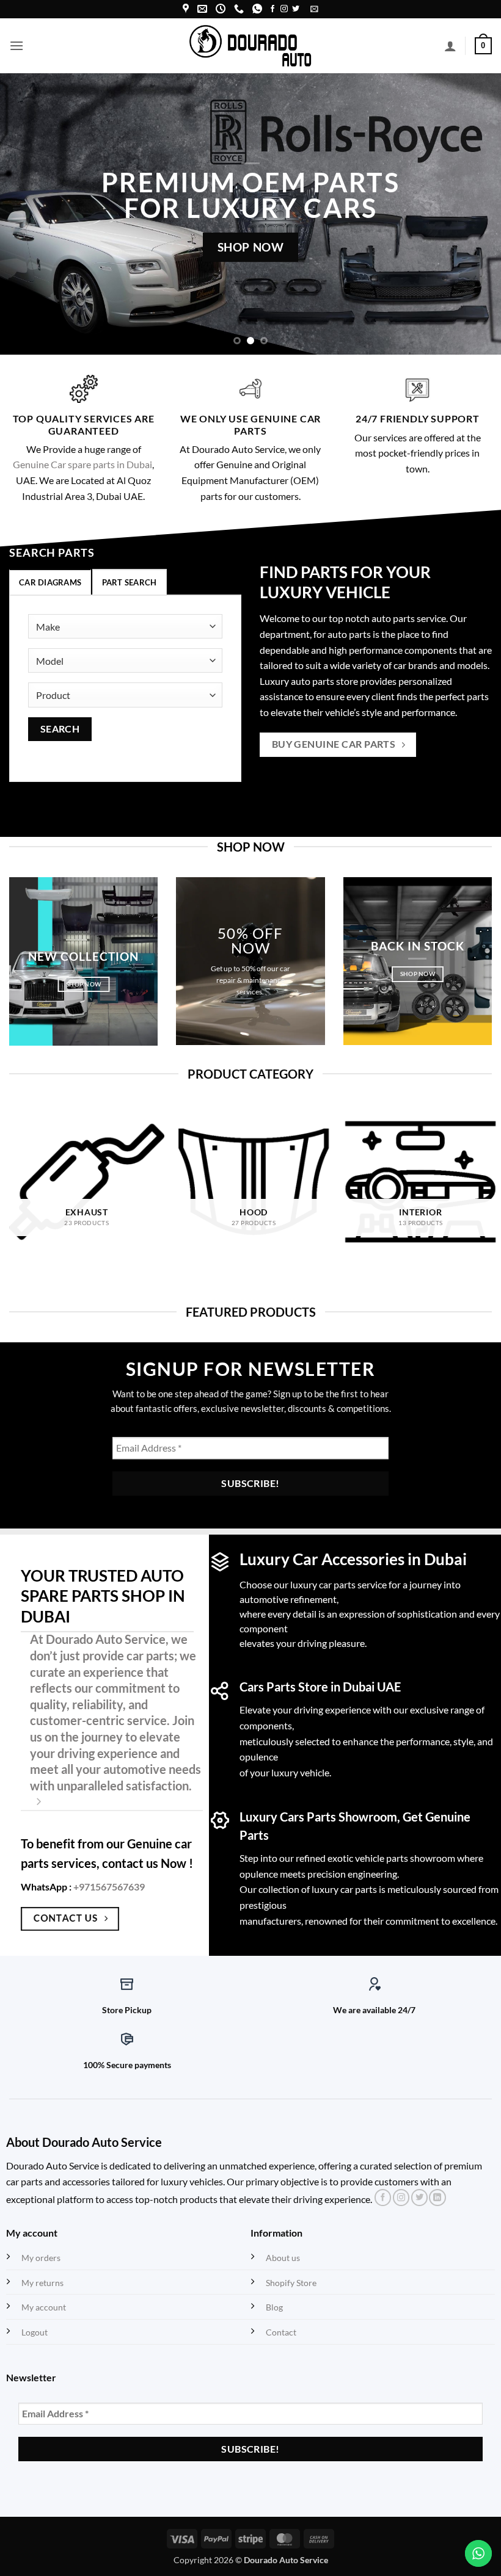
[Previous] (26, 214)
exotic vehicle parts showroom (391, 1858)
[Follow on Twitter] (296, 9)
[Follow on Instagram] (284, 9)
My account (44, 2307)
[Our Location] (186, 9)
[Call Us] (239, 9)
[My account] (450, 46)
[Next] (475, 214)
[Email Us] (202, 9)
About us (283, 2258)
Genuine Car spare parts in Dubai (82, 464)
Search (60, 729)
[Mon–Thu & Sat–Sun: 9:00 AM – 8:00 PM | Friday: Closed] (221, 9)
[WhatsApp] (257, 9)
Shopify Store (291, 2283)
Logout (35, 2332)
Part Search (130, 582)
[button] (314, 9)
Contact (281, 2332)
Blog (274, 2307)
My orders (41, 2258)
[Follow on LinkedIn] (437, 2198)
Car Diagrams (50, 582)
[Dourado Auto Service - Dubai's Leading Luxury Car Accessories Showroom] (250, 45)
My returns (42, 2283)
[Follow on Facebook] (272, 9)
